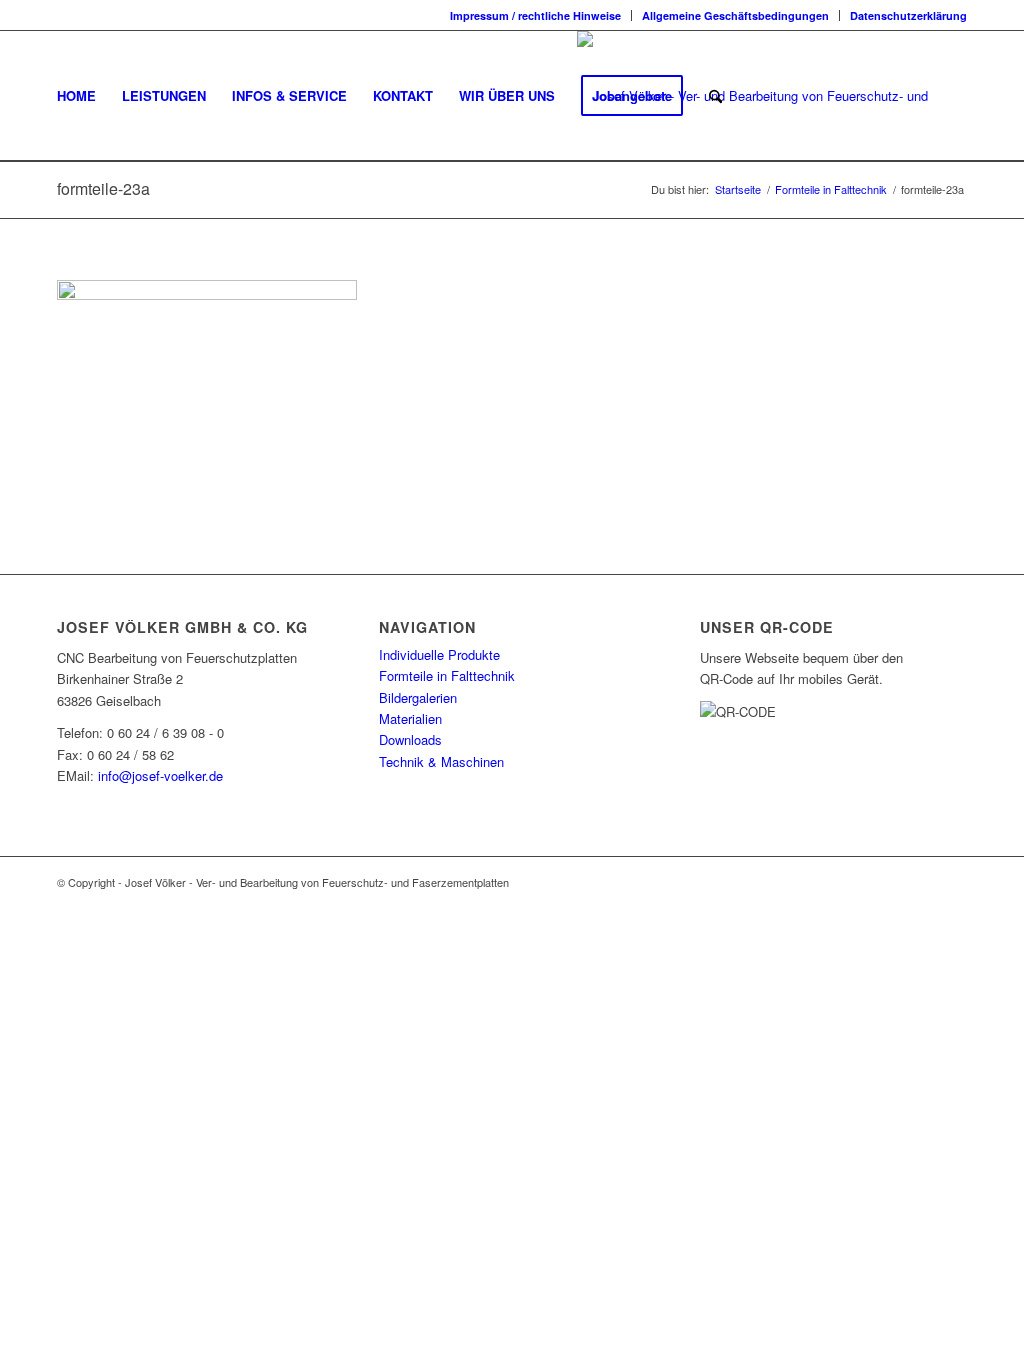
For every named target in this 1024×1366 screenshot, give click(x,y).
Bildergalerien (418, 697)
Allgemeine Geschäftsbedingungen (735, 15)
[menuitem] (536, 15)
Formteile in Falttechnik (447, 675)
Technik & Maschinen (441, 761)
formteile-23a (103, 188)
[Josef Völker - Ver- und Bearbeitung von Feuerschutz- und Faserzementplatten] (772, 96)
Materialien (410, 718)
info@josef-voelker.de (160, 775)
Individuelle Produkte (439, 654)
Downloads (410, 739)
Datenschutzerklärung (908, 15)
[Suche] (715, 96)
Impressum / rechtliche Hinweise (535, 15)
